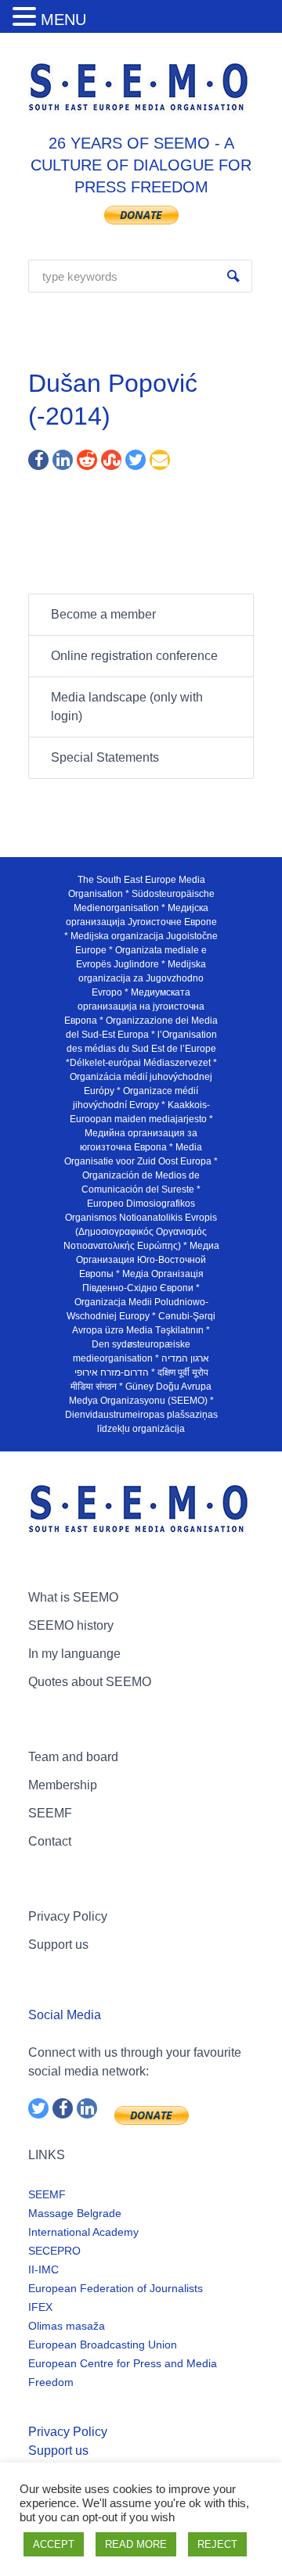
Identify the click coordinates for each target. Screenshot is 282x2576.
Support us (58, 1945)
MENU (63, 20)
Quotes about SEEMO (90, 1682)
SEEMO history (71, 1625)
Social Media (65, 2015)
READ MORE (136, 2544)
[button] (27, 18)
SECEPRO (54, 2251)
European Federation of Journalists (116, 2288)
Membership (63, 1785)
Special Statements (105, 757)
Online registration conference (134, 656)
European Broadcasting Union (103, 2345)
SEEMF (50, 1813)
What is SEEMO (73, 1597)
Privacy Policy (68, 1916)
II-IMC (43, 2269)
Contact (50, 1841)
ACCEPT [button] (54, 2544)
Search (233, 276)
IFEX (40, 2307)
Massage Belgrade (75, 2213)
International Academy (83, 2232)
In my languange (74, 1654)
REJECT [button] (217, 2544)
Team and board (73, 1757)
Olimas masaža (67, 2326)
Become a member (103, 614)
